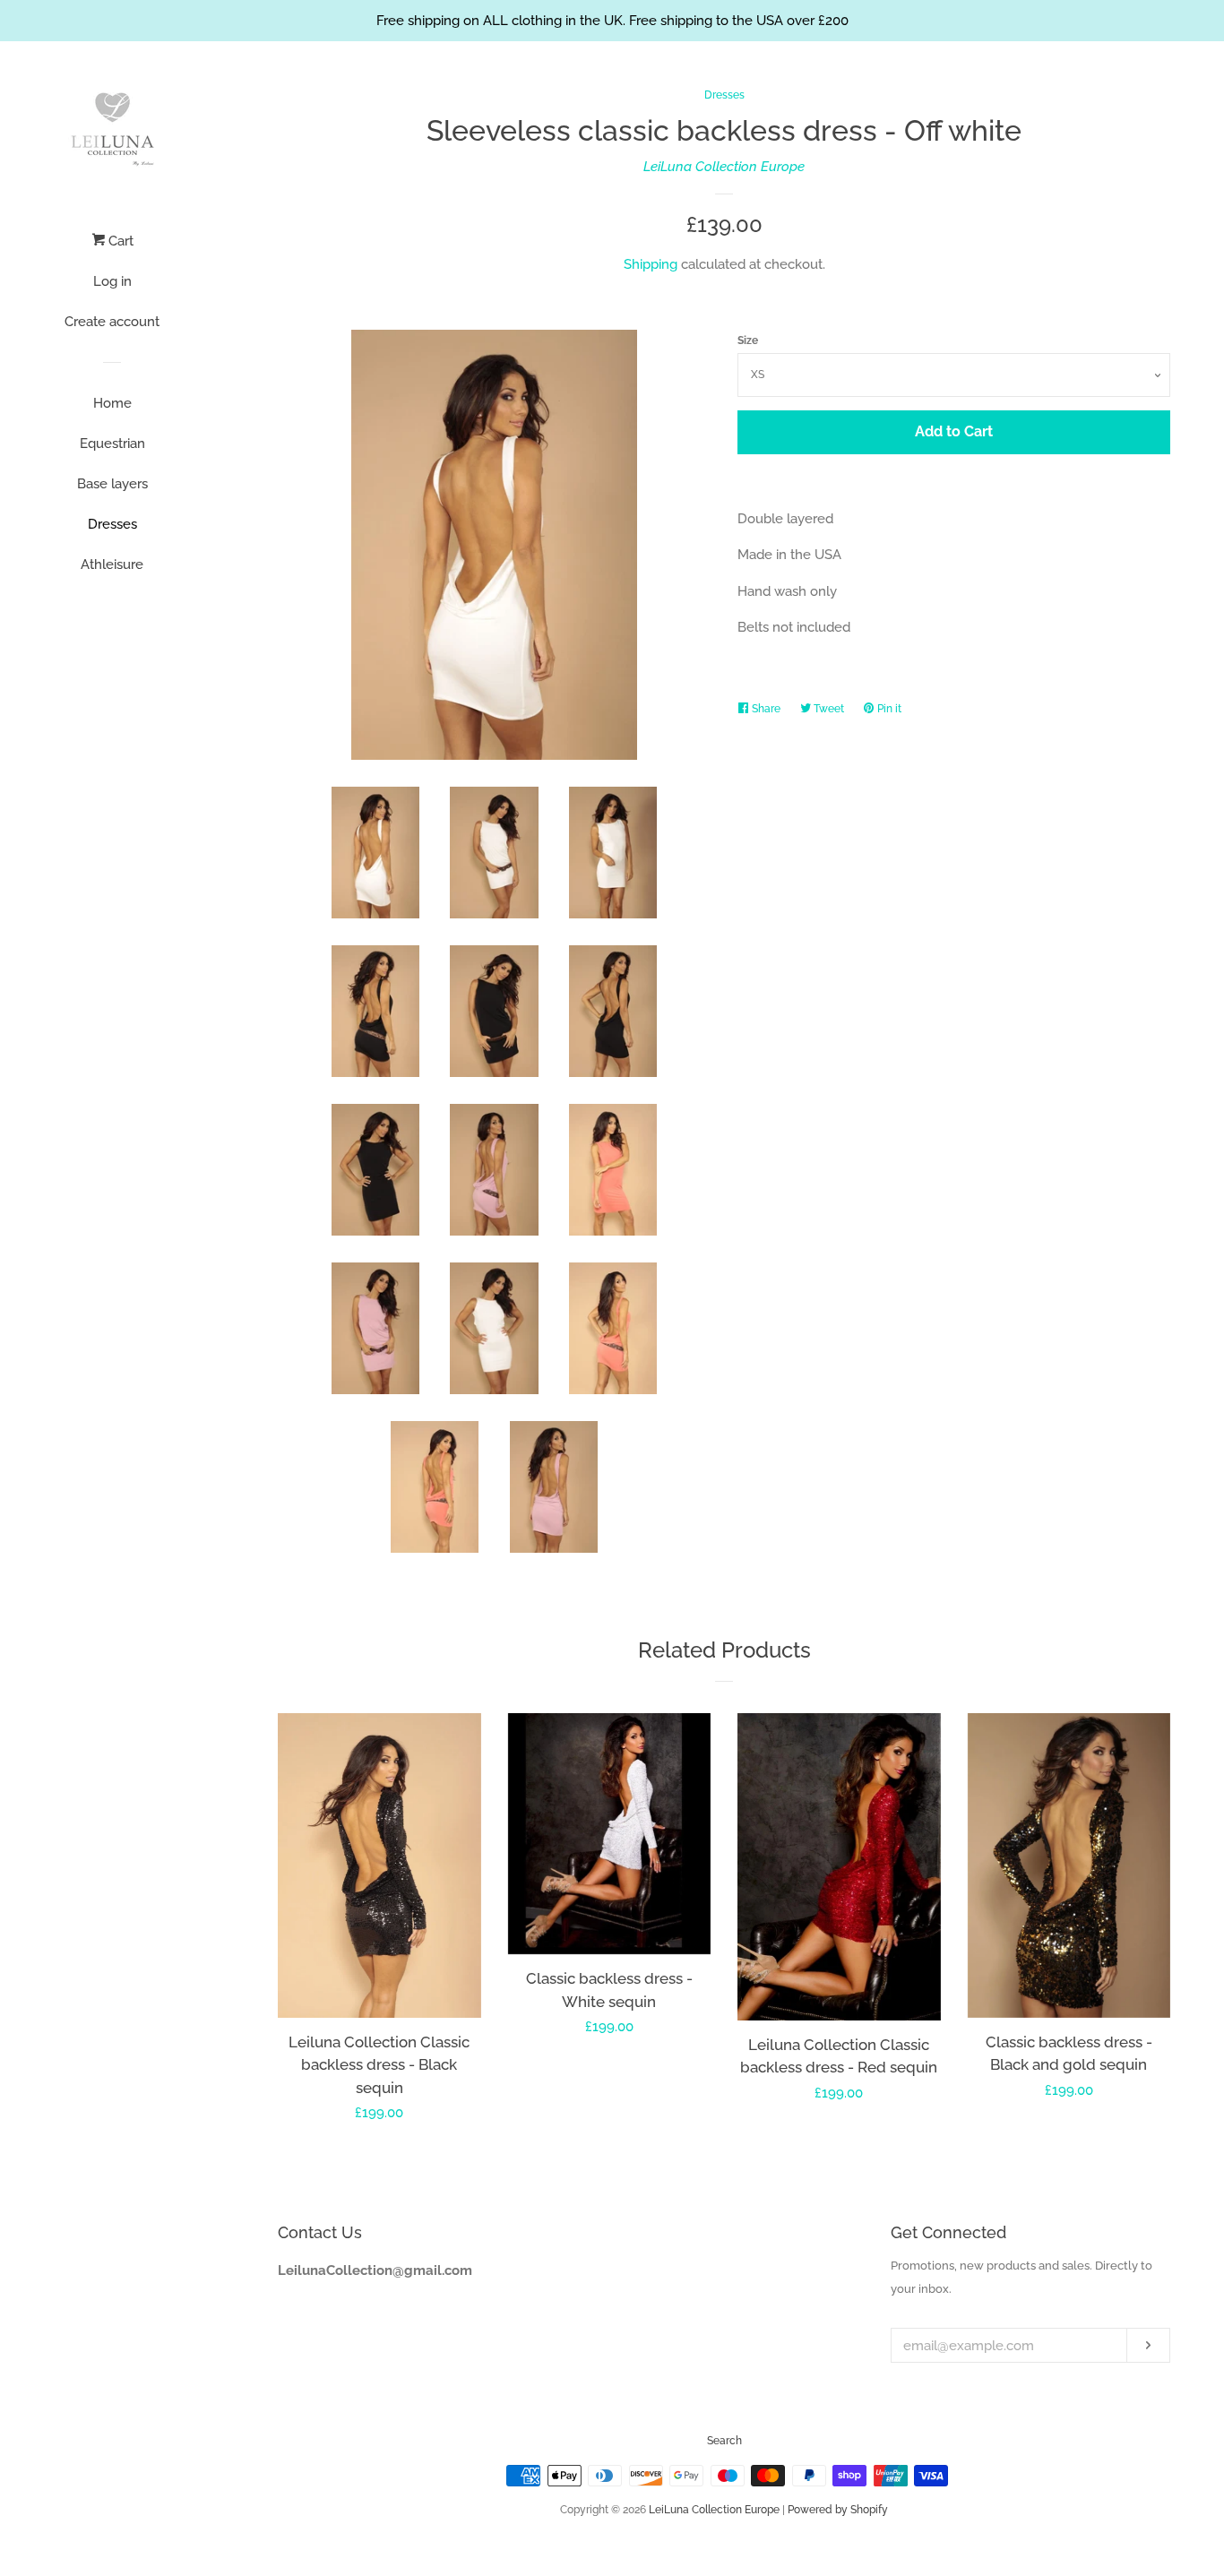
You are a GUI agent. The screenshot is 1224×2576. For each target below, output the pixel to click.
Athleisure (112, 564)
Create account (112, 322)
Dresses (112, 524)
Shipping (651, 264)
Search (724, 2441)
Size (748, 340)
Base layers (112, 484)
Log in (112, 281)
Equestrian (112, 444)
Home (112, 403)
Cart (119, 241)
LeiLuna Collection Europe (724, 167)
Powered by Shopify (838, 2510)
